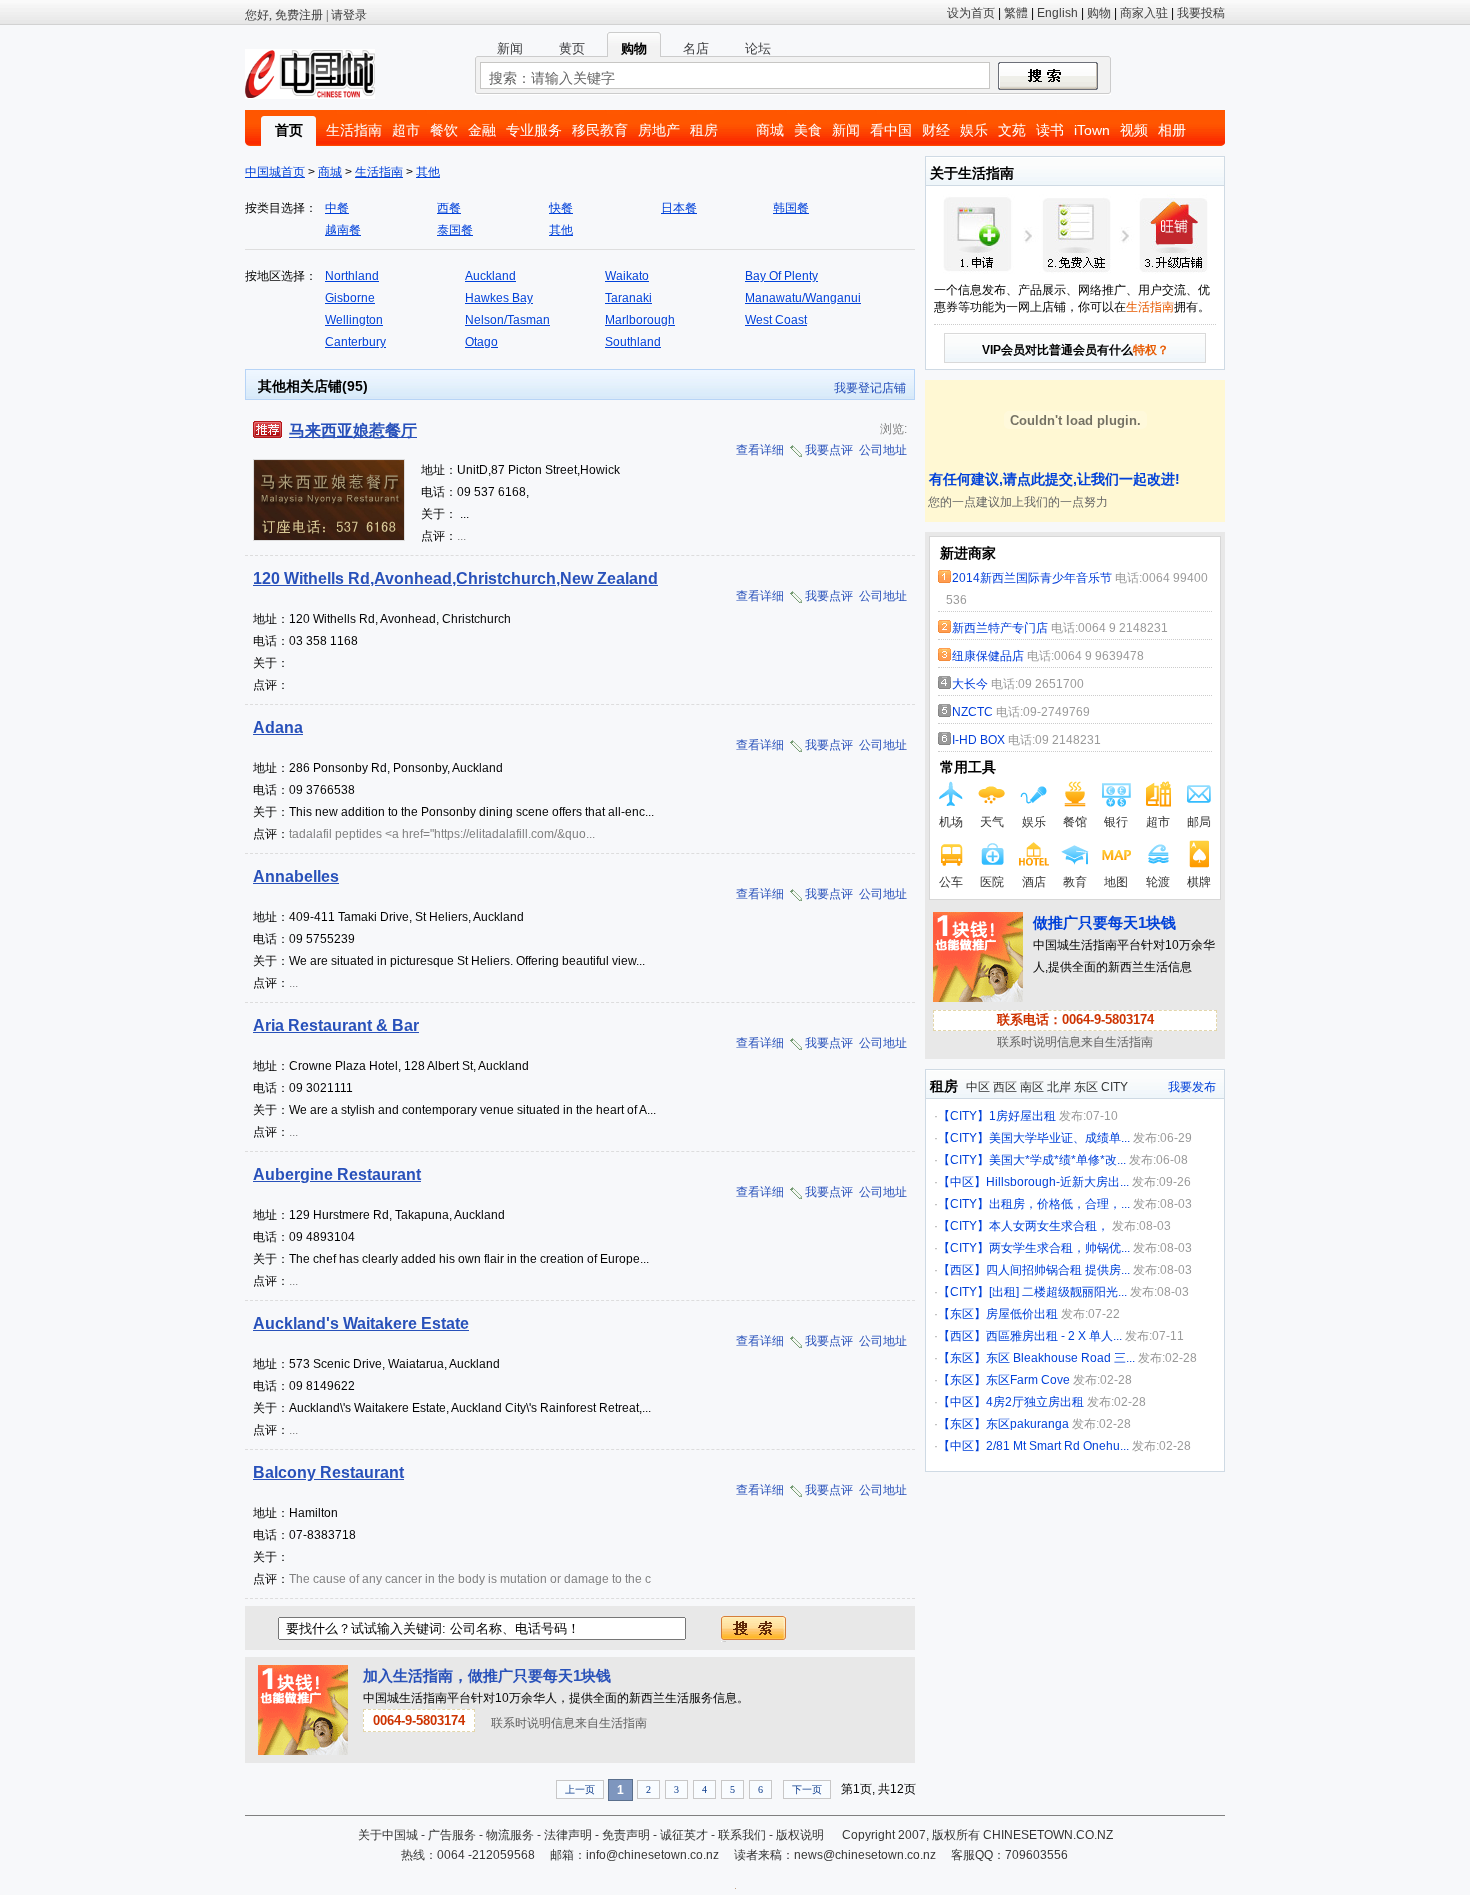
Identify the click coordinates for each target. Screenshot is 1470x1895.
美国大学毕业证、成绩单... (1059, 1138)
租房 (704, 130)
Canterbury (355, 342)
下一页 (807, 1789)
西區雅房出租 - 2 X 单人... (1054, 1336)
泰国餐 (455, 230)
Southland (633, 342)
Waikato (627, 276)
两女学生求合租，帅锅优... (1059, 1248)
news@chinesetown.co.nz (865, 1855)
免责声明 (626, 1835)
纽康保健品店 (988, 656)
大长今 (970, 684)
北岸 (1059, 1087)
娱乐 (974, 130)
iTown (1092, 130)
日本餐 (679, 208)
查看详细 (760, 450)
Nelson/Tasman (507, 320)
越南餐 (343, 230)
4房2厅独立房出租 (1035, 1402)
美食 (808, 130)
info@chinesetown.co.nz (652, 1855)
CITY (1114, 1087)
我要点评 (829, 450)
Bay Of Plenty (781, 276)
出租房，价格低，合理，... (1059, 1204)
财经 (936, 130)
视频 (1134, 130)
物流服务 (510, 1835)
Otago (481, 342)
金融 (482, 130)
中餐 (337, 208)
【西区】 (962, 1270)
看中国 (891, 130)
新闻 (846, 130)
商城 (770, 130)
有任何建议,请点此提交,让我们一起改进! (1052, 479)
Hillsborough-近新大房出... (1057, 1182)
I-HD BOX (978, 740)
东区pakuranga (1027, 1424)
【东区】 (962, 1314)
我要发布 (1192, 1087)
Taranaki (628, 298)
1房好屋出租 (1022, 1116)
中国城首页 (275, 172)
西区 (1005, 1087)
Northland (352, 276)
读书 (1050, 130)
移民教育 (600, 130)
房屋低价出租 (1022, 1314)
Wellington (354, 320)
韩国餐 (791, 208)
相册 (1172, 130)
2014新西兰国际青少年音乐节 (1032, 578)
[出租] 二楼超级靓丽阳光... (1058, 1292)
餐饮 (444, 130)
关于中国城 (388, 1835)
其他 (428, 172)
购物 (1099, 13)
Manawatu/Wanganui (803, 298)
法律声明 (568, 1835)
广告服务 (452, 1835)
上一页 (580, 1789)
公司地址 (883, 450)
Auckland (490, 276)
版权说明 (800, 1835)
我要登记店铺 (870, 388)
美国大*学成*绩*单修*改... (1057, 1160)
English (1057, 13)
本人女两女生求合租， (1049, 1226)
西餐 (449, 208)
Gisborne (350, 298)
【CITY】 (963, 1116)
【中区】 (962, 1182)
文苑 (1012, 130)
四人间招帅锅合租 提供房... (1058, 1270)
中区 (978, 1087)
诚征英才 (684, 1835)
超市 (406, 130)
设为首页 (971, 13)
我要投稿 (1201, 13)
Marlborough (640, 320)
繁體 (1016, 13)
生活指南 (354, 130)
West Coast (776, 320)
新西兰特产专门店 (1000, 628)
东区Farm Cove (1028, 1380)
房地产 (659, 130)
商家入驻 (1144, 13)
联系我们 (742, 1835)
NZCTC (974, 712)
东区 (1086, 1087)
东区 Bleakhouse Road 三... (1060, 1358)
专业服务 (534, 130)
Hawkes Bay (499, 298)
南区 (1032, 1087)
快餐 (561, 208)
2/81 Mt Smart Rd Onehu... (1057, 1446)
